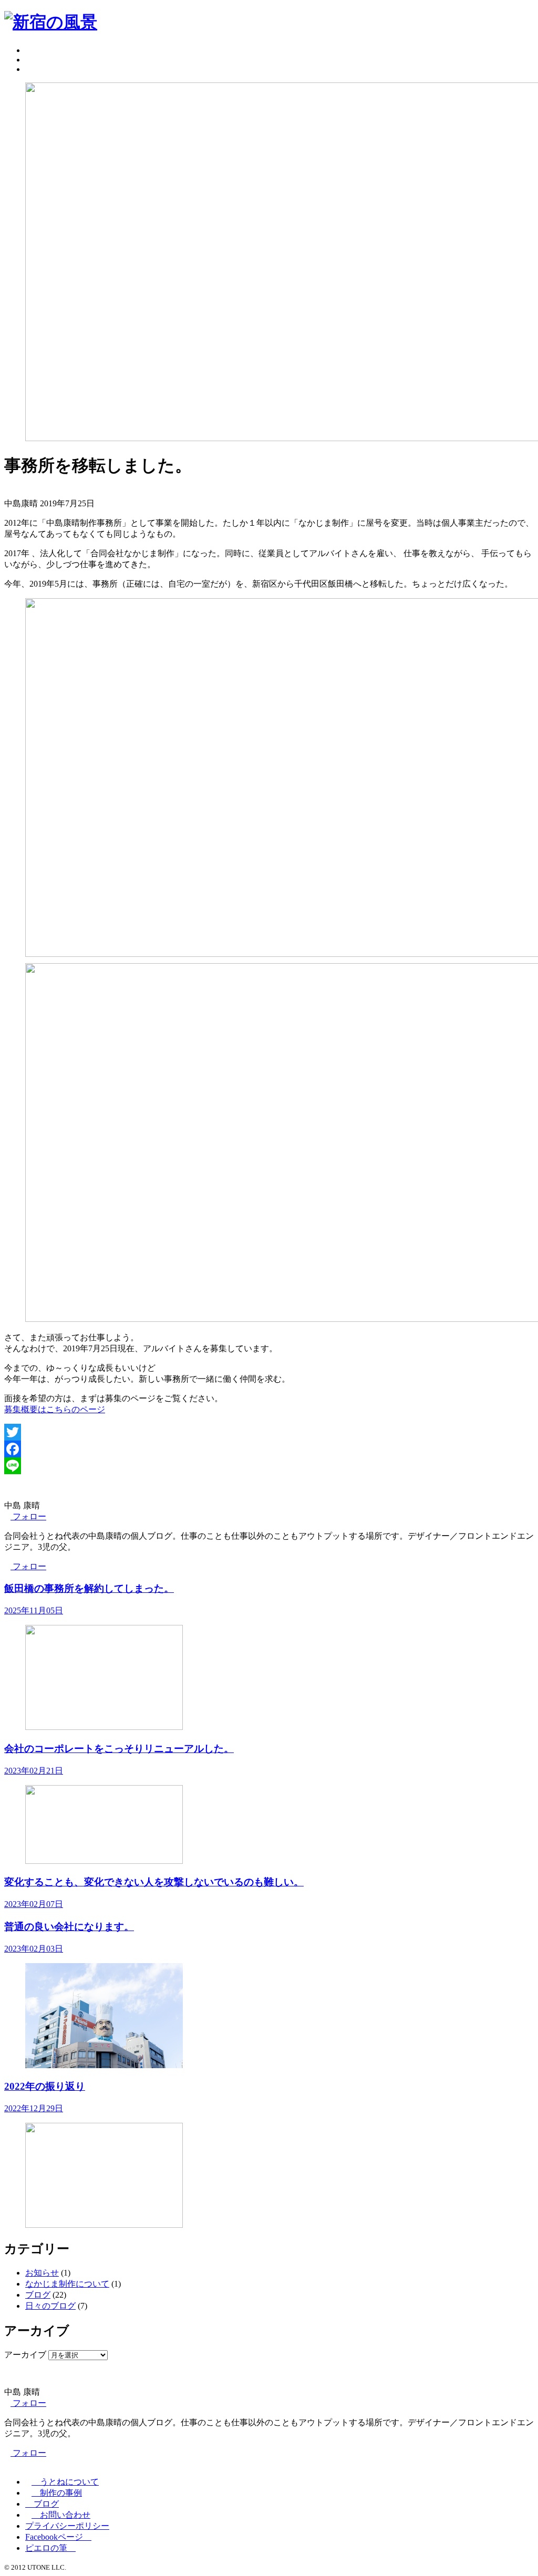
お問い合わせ (61, 2515)
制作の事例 (57, 2493)
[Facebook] (269, 1449)
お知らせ (42, 2273)
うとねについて (65, 2482)
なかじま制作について (67, 2284)
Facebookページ (58, 2537)
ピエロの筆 (50, 2548)
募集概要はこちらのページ (55, 1409)
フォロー (28, 1516)
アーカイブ (25, 2355)
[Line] (269, 1466)
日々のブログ (50, 2306)
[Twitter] (269, 1432)
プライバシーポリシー (67, 2526)
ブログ (38, 2295)
